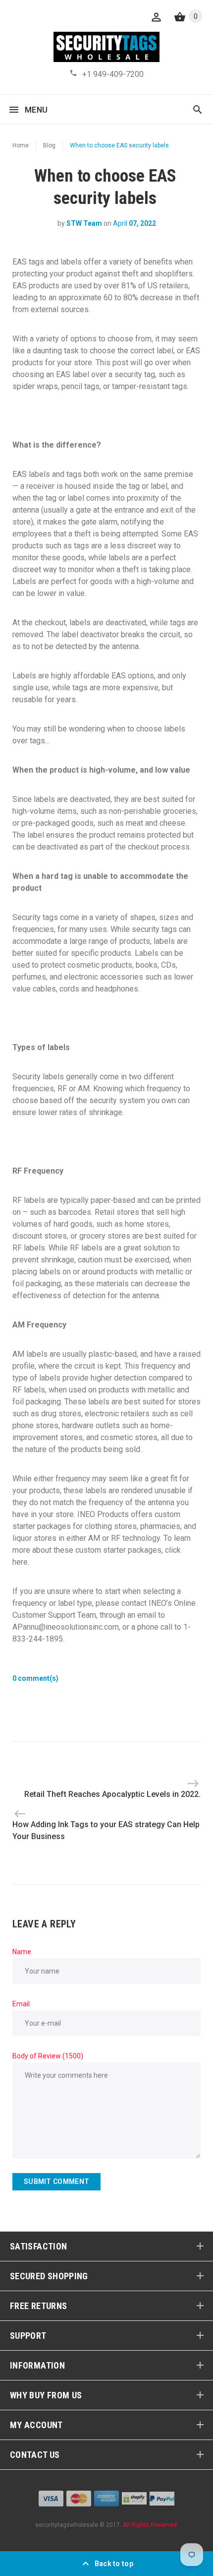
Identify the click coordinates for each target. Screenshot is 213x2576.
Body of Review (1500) (48, 2056)
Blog (49, 145)
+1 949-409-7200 (113, 74)
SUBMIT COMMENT (56, 2181)
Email (21, 2004)
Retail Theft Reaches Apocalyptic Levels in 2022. (112, 1794)
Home (21, 145)
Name (22, 1952)
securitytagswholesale (67, 2525)
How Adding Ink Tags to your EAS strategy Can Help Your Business (106, 1830)
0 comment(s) (35, 1678)
